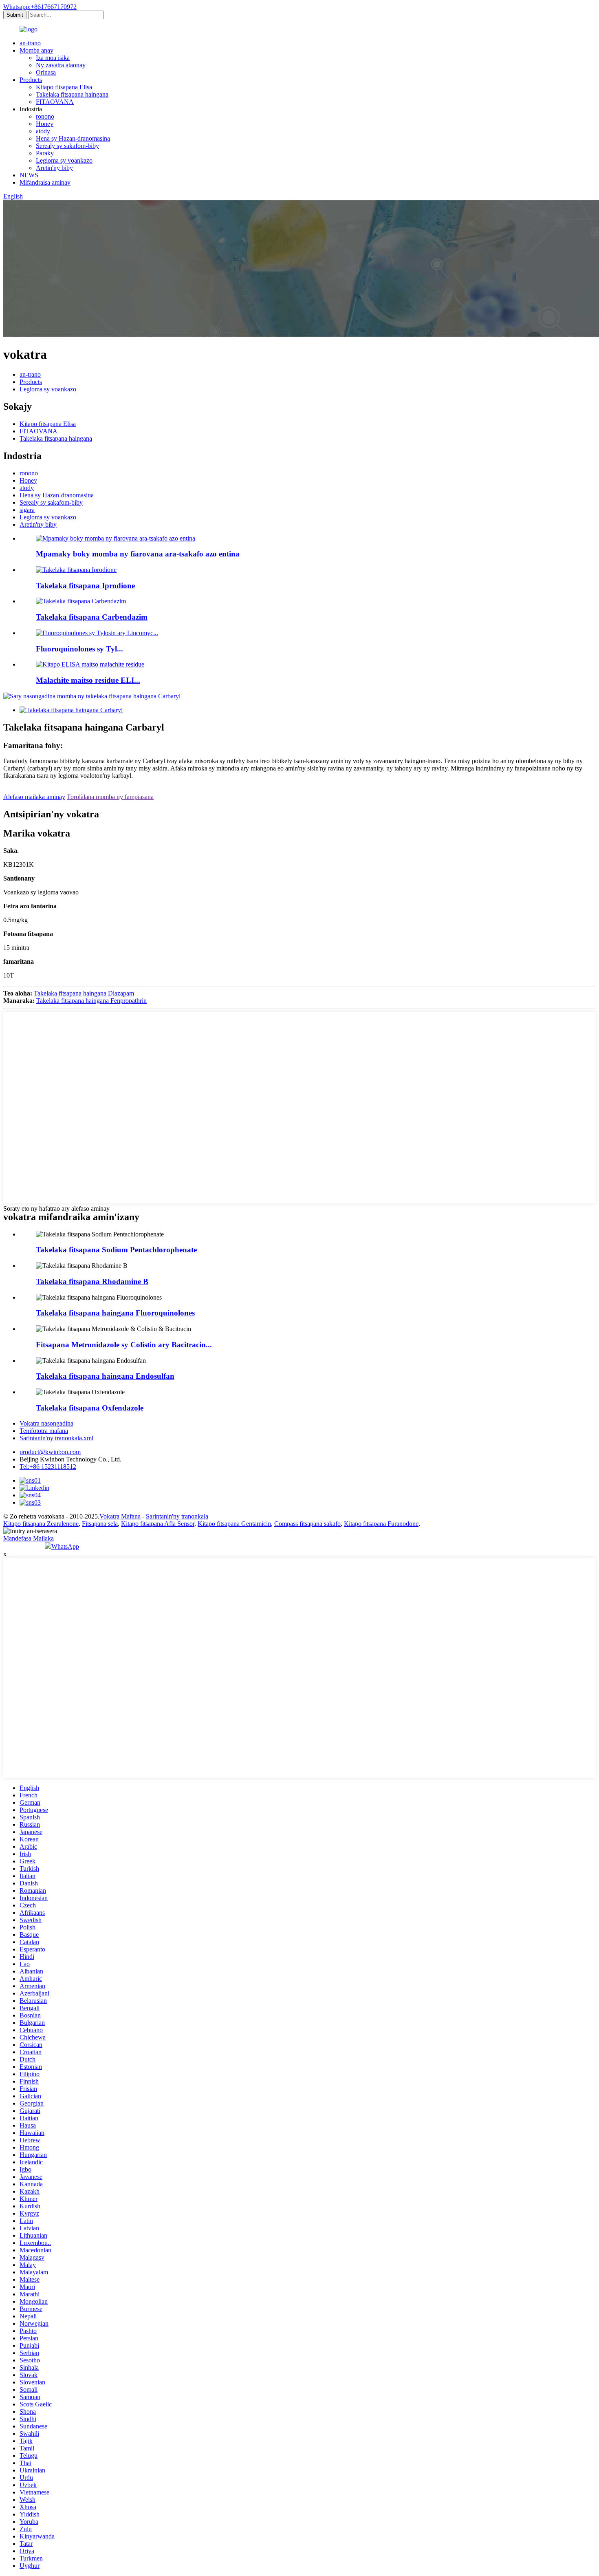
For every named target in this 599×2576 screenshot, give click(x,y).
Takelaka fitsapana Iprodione (85, 586)
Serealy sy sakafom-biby (67, 146)
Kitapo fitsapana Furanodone (381, 1524)
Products (31, 80)
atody (43, 131)
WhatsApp (65, 1546)
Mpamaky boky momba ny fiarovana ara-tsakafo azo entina (138, 554)
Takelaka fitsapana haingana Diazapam (84, 993)
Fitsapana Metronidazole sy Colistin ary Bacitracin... (124, 1345)
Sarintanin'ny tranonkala (177, 1516)
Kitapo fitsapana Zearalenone (41, 1524)
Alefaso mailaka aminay (34, 797)
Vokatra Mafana (120, 1516)
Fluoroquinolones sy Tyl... (79, 649)
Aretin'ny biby (54, 168)
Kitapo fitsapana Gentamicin (234, 1524)
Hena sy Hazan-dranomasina (73, 138)
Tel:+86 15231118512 (48, 1467)
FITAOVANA (55, 102)
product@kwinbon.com (50, 1452)
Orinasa (46, 72)
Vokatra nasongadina (46, 1423)
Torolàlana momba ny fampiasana (110, 797)
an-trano (30, 43)
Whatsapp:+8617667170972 (40, 7)
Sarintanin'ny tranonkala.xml (56, 1438)
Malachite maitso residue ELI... (88, 680)
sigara (27, 510)
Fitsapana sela (100, 1524)
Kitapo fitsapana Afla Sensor (158, 1524)
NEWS (29, 175)
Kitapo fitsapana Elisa (64, 87)
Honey (45, 124)
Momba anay (36, 50)
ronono (45, 116)
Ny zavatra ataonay (61, 65)
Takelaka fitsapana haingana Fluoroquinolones (115, 1313)
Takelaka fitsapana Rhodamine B (92, 1281)
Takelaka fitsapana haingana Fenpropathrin (91, 1001)
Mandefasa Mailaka (29, 1538)
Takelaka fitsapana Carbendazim (92, 617)
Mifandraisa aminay (45, 182)
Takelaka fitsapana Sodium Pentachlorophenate (116, 1250)
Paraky (45, 153)
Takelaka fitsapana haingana (72, 94)
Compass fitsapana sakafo (307, 1524)
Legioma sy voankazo (64, 160)
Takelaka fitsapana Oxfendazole (90, 1408)
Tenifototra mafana (44, 1431)
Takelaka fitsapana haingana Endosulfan (105, 1376)
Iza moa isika (53, 58)
